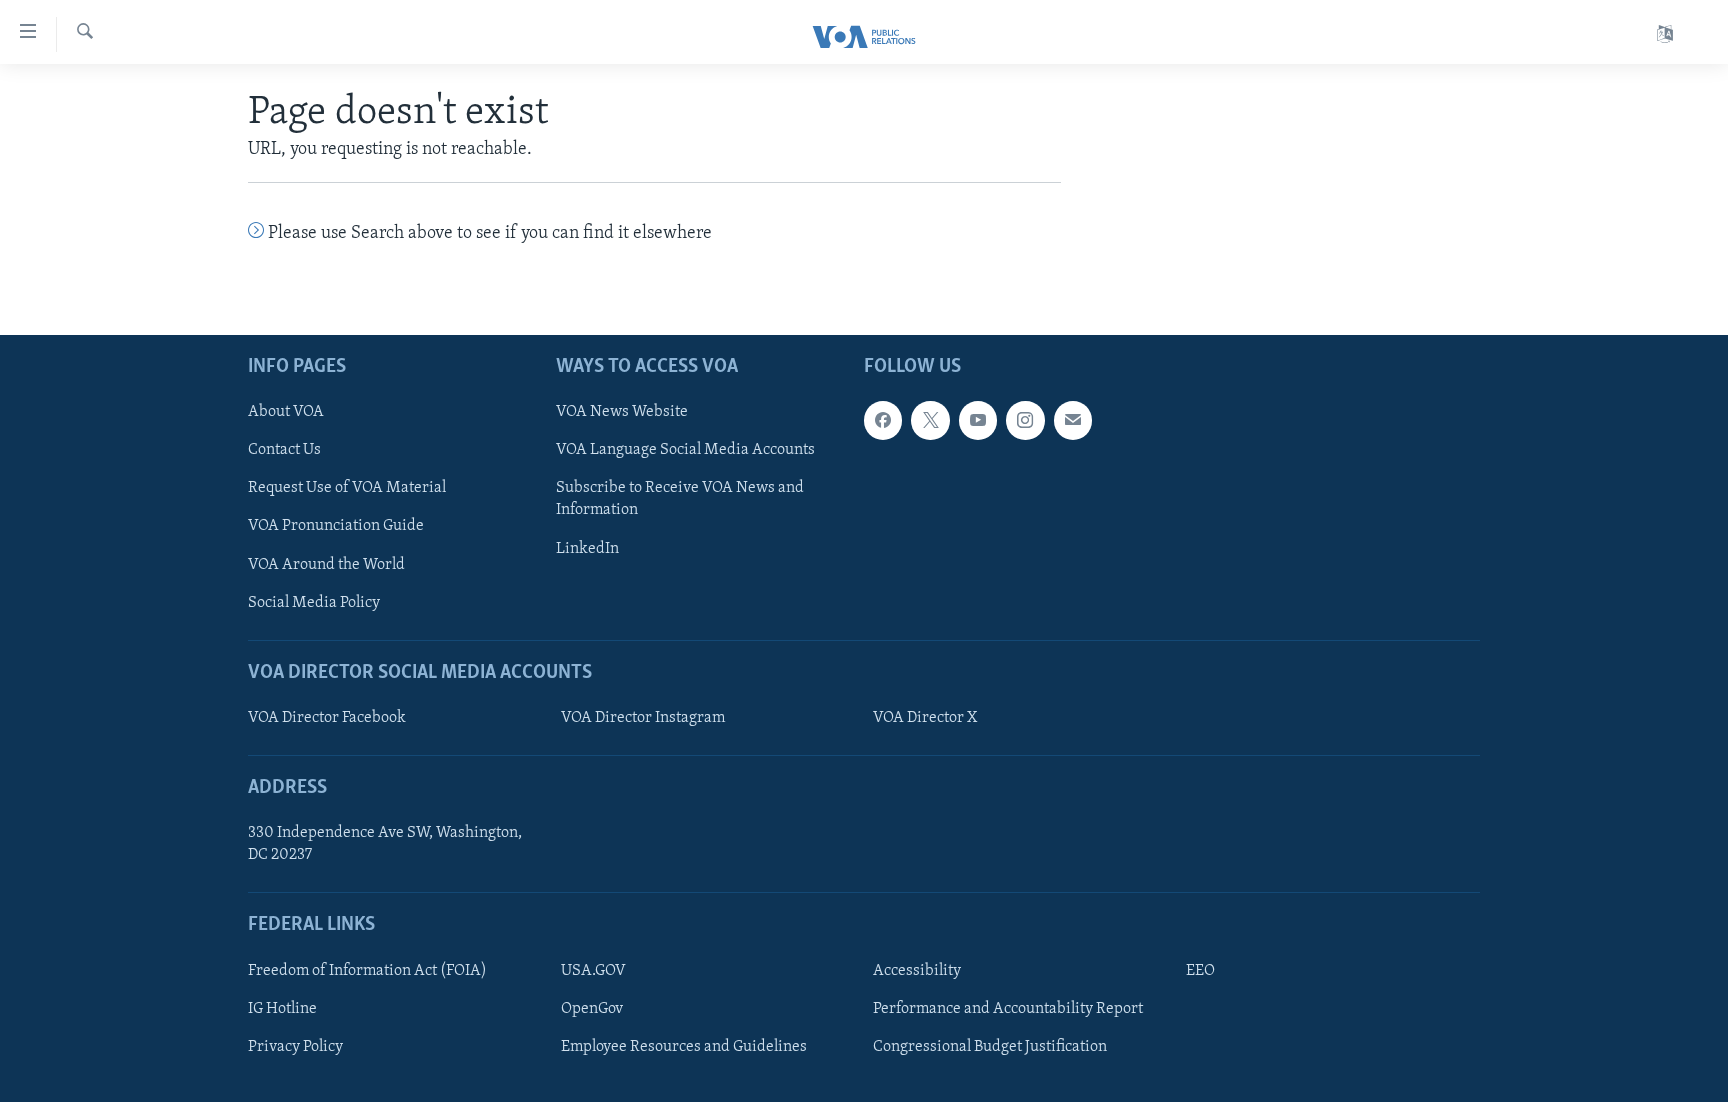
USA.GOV (593, 971)
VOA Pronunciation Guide (336, 526)
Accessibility (917, 971)
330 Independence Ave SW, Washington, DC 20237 (385, 844)
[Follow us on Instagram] (1025, 420)
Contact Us (284, 450)
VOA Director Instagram (643, 718)
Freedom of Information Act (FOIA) (367, 971)
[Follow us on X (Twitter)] (930, 420)
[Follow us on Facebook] (883, 420)
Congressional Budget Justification (990, 1047)
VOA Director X (925, 718)
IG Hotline (282, 1009)
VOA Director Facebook (327, 718)
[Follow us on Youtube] (978, 420)
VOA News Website (622, 412)
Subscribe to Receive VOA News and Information (680, 499)
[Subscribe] (1073, 420)
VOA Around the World (326, 564)
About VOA (286, 412)
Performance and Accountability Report (1008, 1009)
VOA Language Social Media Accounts (685, 450)
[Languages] (1665, 34)
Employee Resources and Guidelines (684, 1047)
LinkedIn (587, 548)
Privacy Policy (295, 1047)
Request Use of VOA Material (347, 488)
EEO (1200, 971)
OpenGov (592, 1009)
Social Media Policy (314, 602)
